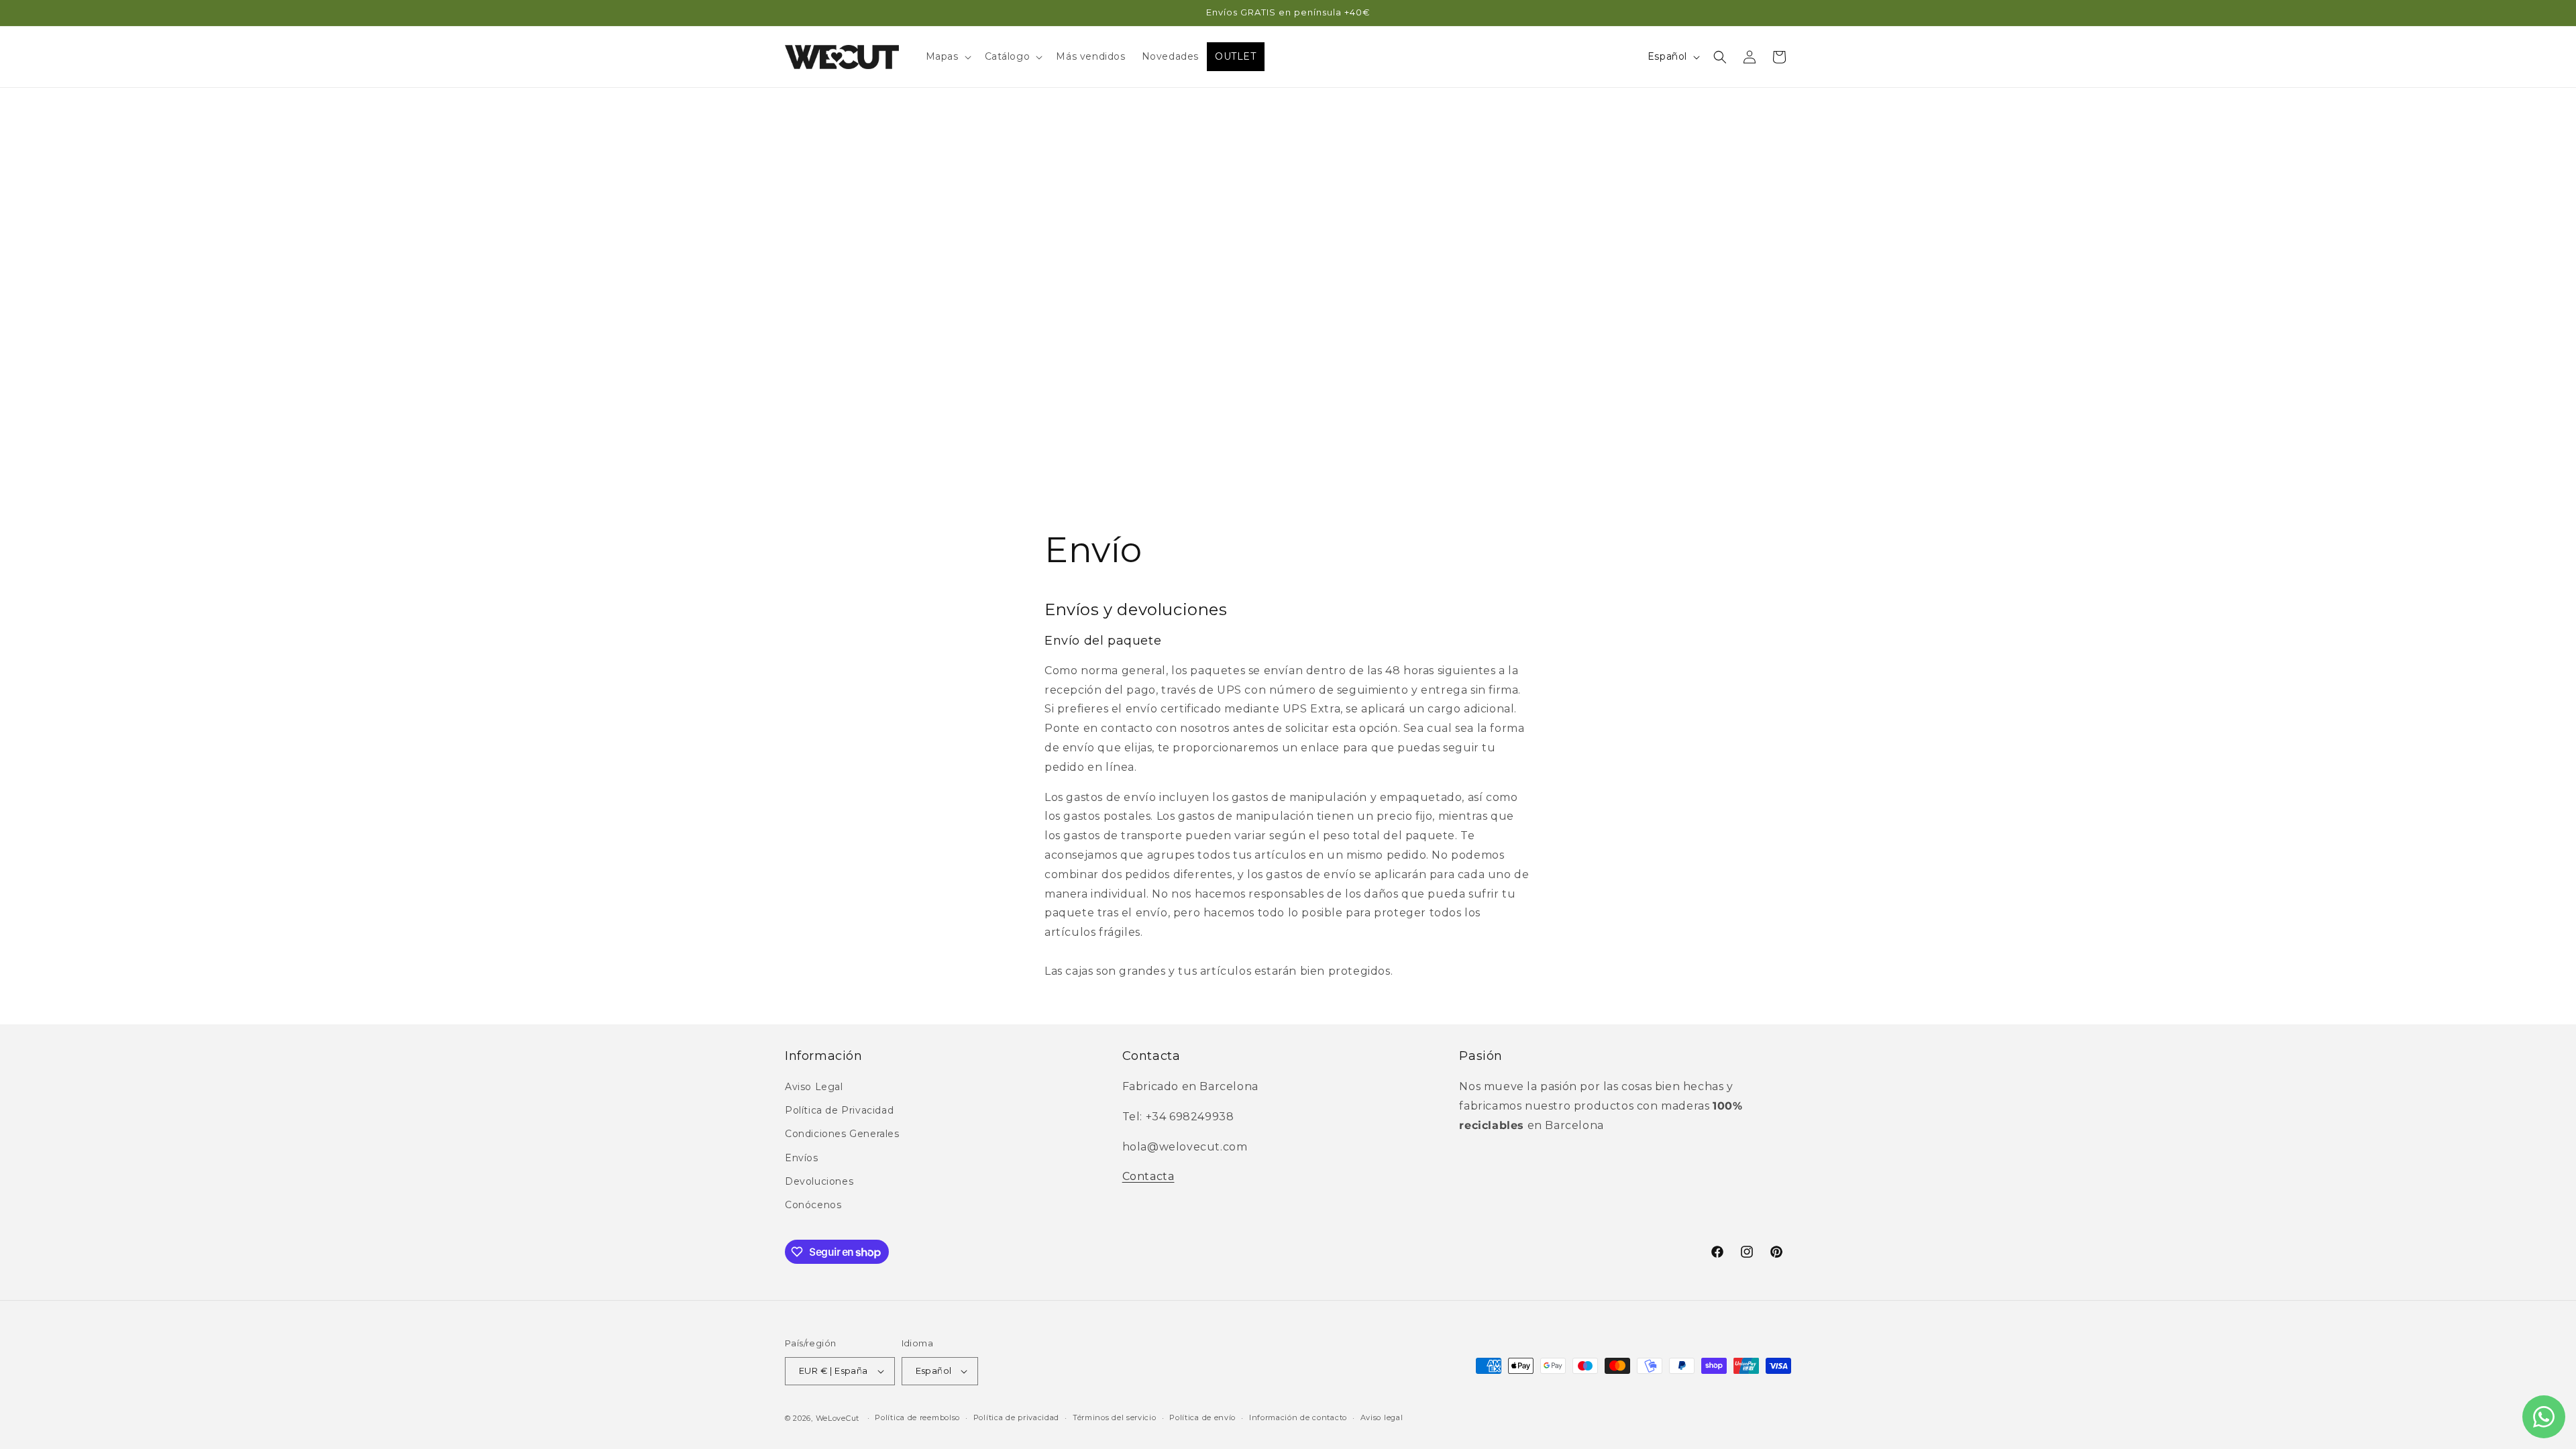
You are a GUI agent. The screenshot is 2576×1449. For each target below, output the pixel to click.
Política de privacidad (1016, 1417)
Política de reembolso (917, 1417)
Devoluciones (819, 1181)
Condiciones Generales (842, 1134)
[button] (947, 56)
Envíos (802, 1158)
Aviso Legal (814, 1087)
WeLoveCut (838, 1418)
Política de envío (1202, 1417)
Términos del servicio (1115, 1417)
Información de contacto (1298, 1417)
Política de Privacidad (839, 1110)
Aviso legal (1382, 1417)
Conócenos (813, 1205)
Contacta (1148, 1176)
